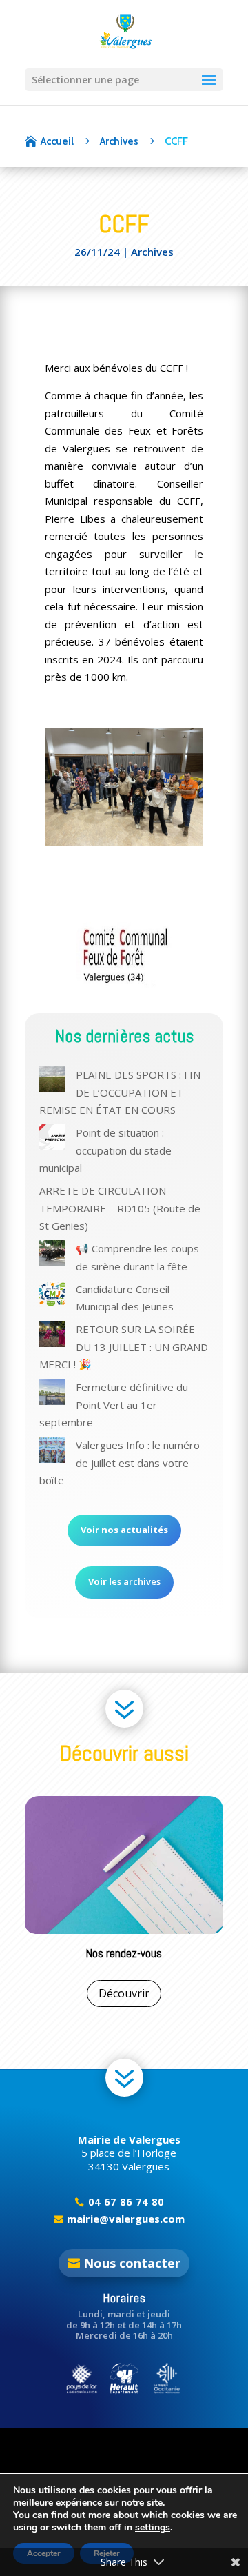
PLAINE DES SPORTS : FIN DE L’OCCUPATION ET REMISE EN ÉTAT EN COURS (120, 1092)
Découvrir (140, 1993)
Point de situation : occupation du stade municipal (105, 1150)
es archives (124, 1581)
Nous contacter (132, 2263)
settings (153, 2528)
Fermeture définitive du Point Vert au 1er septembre (114, 1405)
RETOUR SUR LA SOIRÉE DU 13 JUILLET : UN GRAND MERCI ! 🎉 (124, 1347)
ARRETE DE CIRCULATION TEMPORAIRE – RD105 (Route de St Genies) (120, 1208)
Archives (152, 252)
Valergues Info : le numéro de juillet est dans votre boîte (120, 1462)
